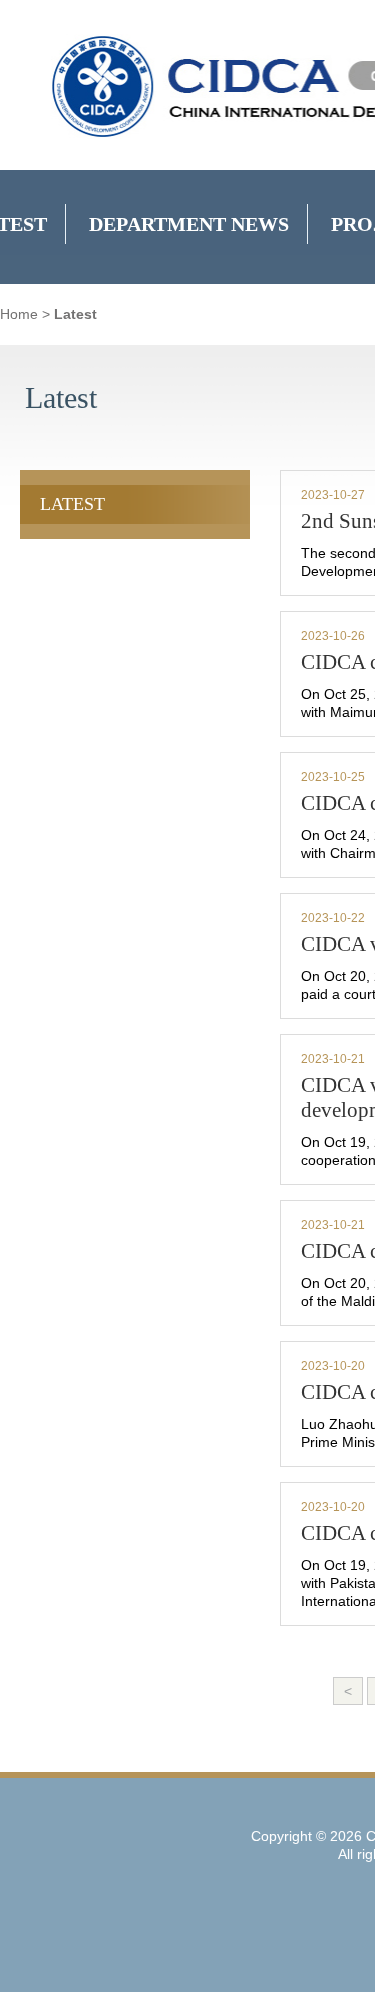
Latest (75, 314)
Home (19, 314)
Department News (189, 224)
